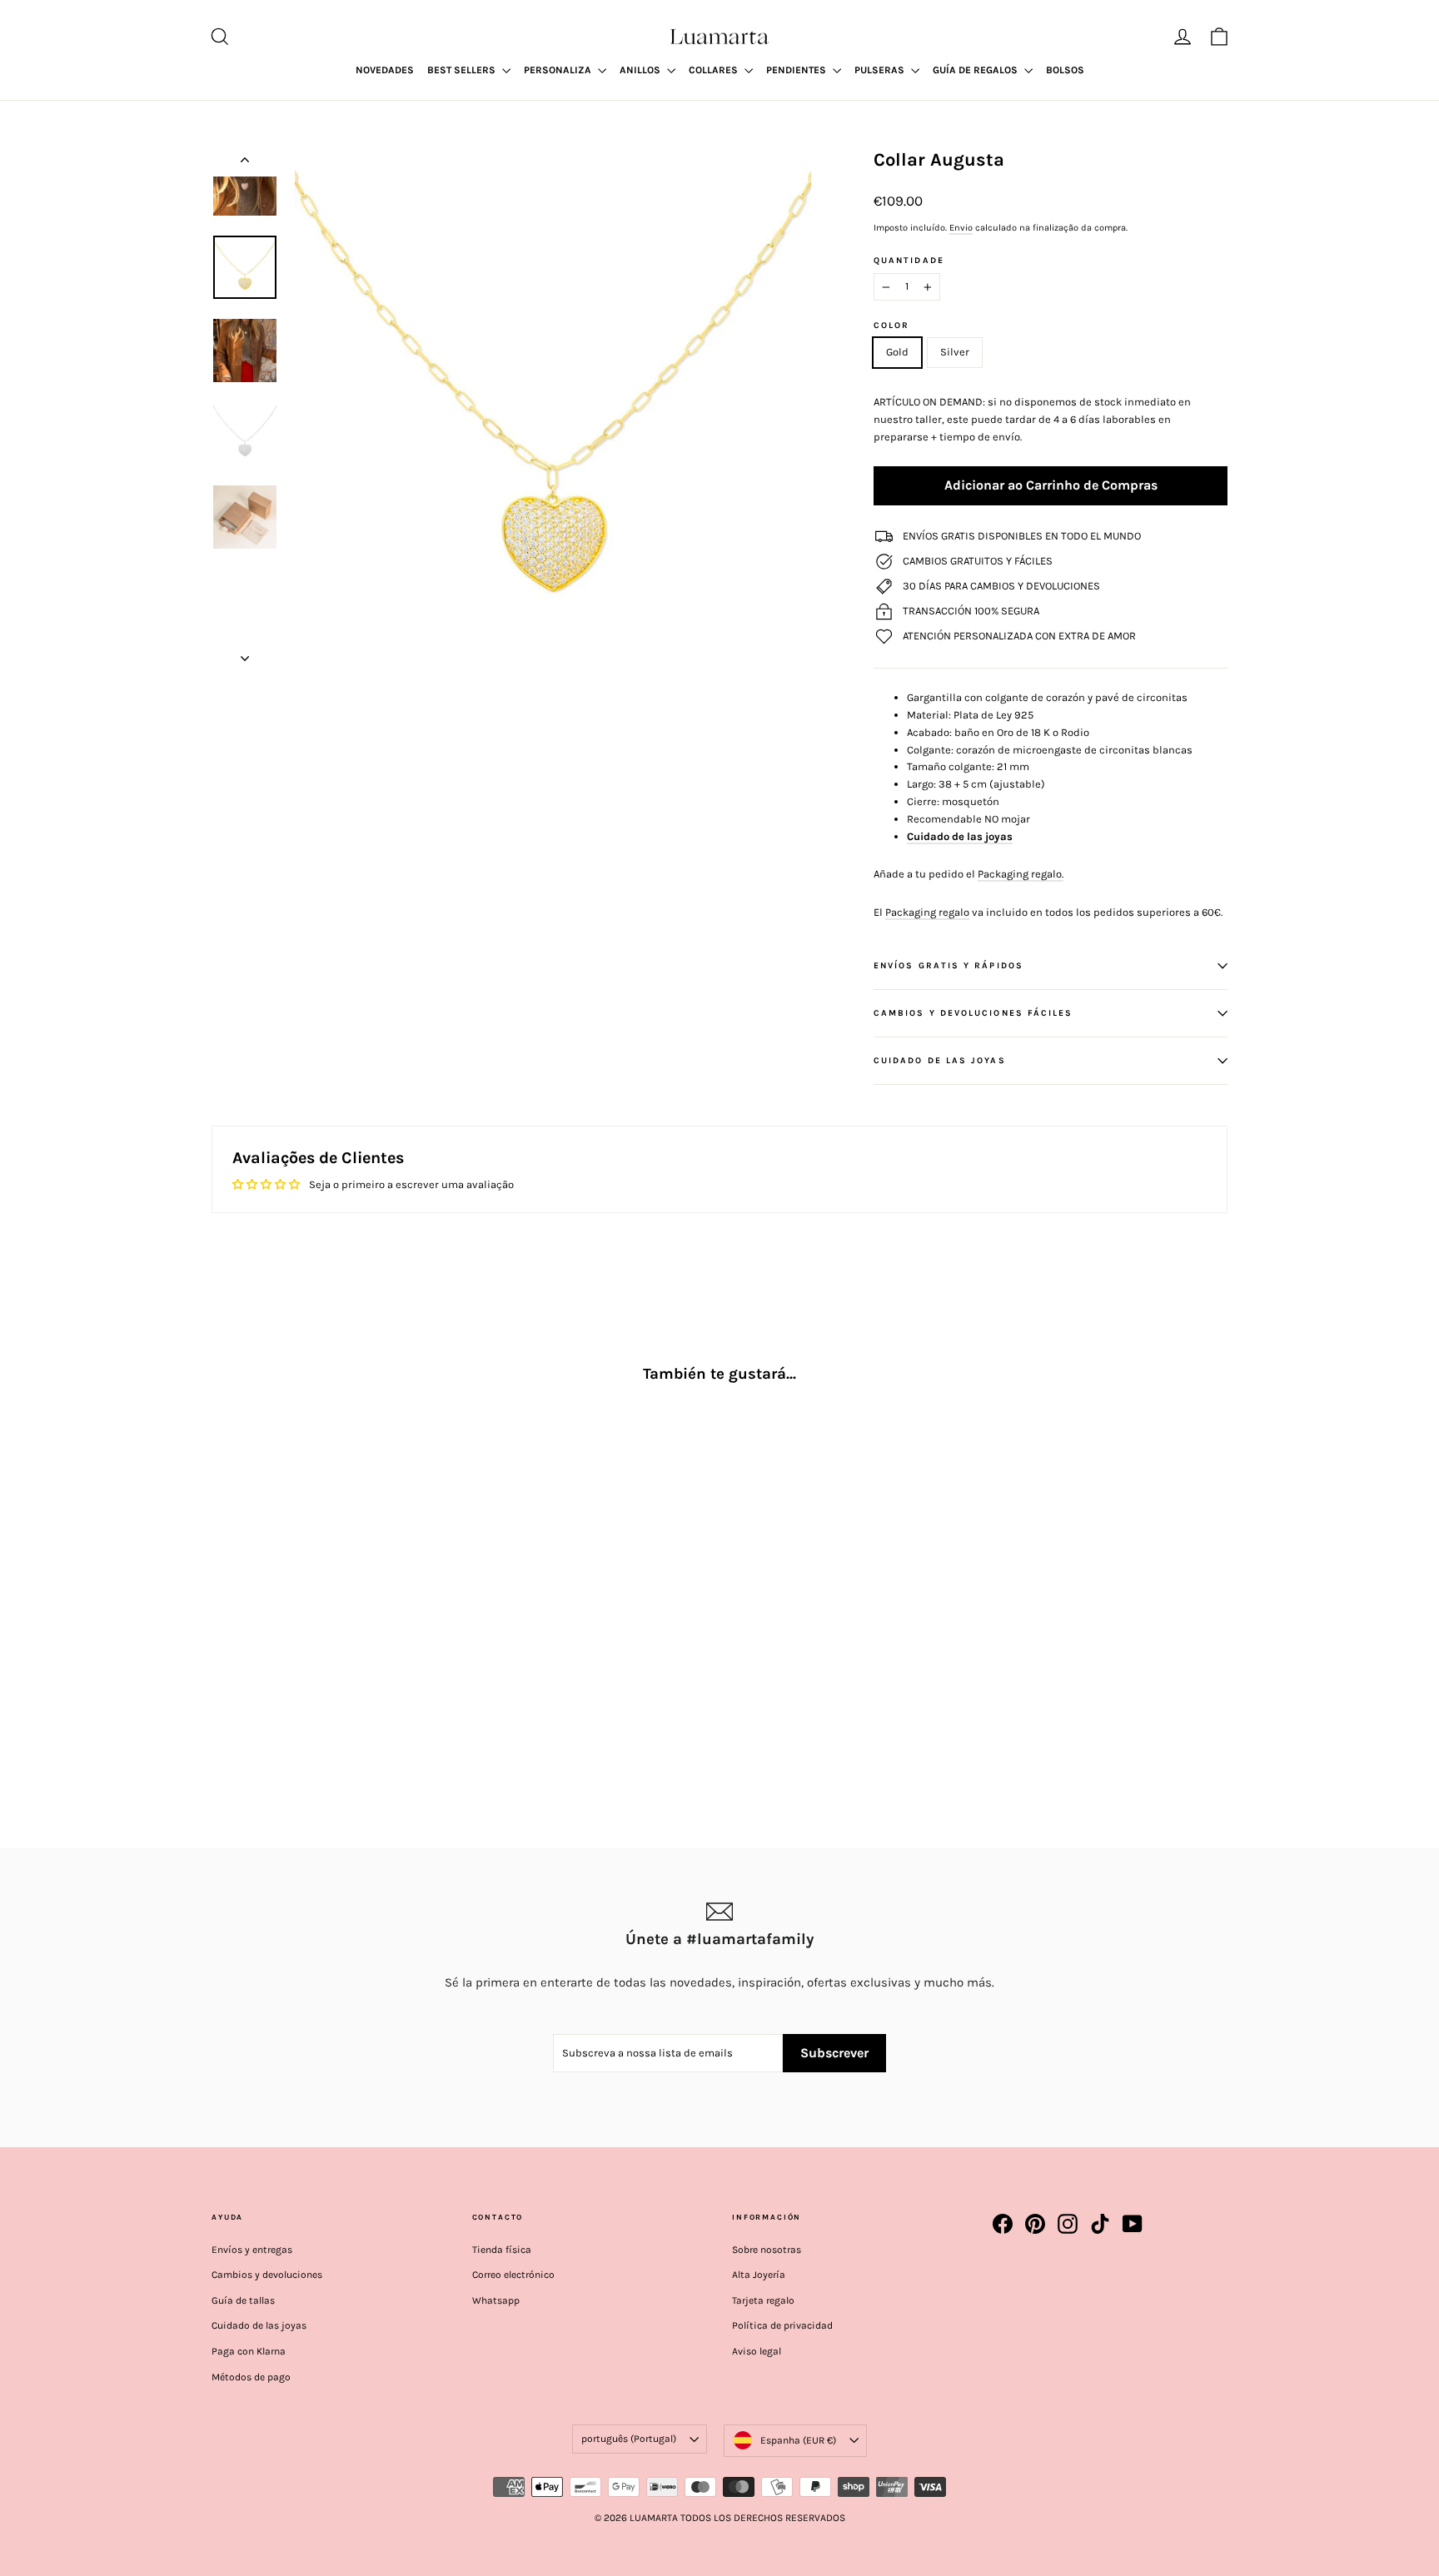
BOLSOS (1065, 70)
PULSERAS (881, 70)
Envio (961, 228)
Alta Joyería (759, 2275)
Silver (955, 352)
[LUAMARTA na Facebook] (1003, 2224)
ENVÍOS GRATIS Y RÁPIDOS (949, 965)
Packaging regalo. (1021, 874)
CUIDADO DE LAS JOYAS (940, 1060)
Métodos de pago (251, 2377)
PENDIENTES (797, 70)
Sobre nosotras (767, 2250)
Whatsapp (496, 2300)
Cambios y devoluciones (267, 2275)
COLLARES (715, 70)
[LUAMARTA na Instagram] (1068, 2224)
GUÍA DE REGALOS (976, 70)
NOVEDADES (385, 70)
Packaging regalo (927, 912)
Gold (897, 352)
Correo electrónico (513, 2275)
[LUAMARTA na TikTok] (1100, 2224)
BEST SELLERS (463, 70)
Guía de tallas (243, 2300)
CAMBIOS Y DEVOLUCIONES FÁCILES (973, 1013)
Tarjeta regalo (763, 2300)
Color (891, 326)
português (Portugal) (629, 2439)
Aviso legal (757, 2351)
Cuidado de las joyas (960, 836)
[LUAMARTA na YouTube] (1133, 2224)
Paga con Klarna (249, 2351)
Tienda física (502, 2250)
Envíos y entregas (252, 2250)
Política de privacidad (782, 2325)
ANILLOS (641, 70)
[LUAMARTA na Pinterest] (1035, 2224)
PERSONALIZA (559, 70)
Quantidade (909, 261)
